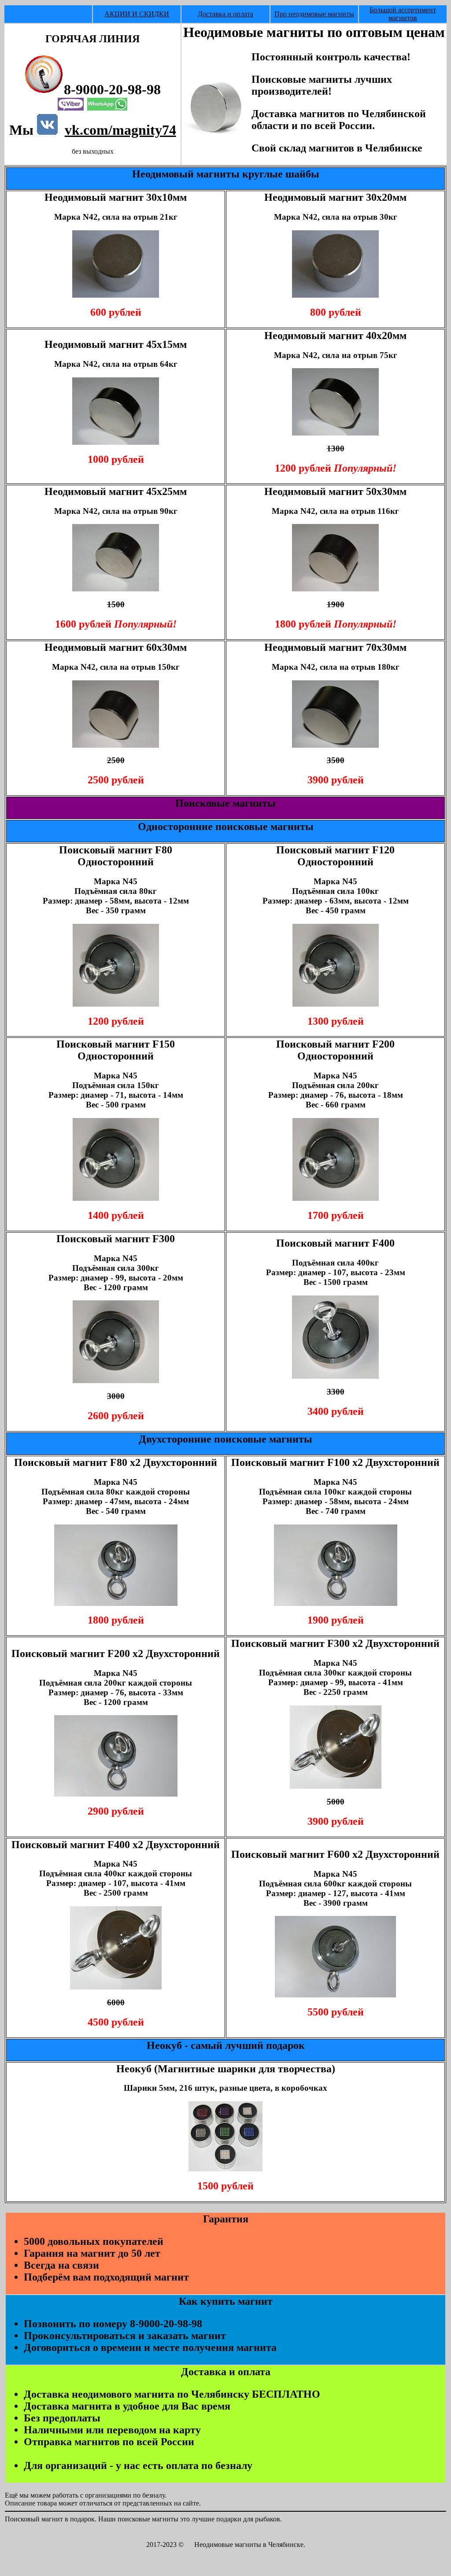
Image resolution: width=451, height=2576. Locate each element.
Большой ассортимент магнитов (403, 14)
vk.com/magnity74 (120, 130)
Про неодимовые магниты (314, 14)
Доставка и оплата (225, 14)
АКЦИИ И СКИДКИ (137, 14)
